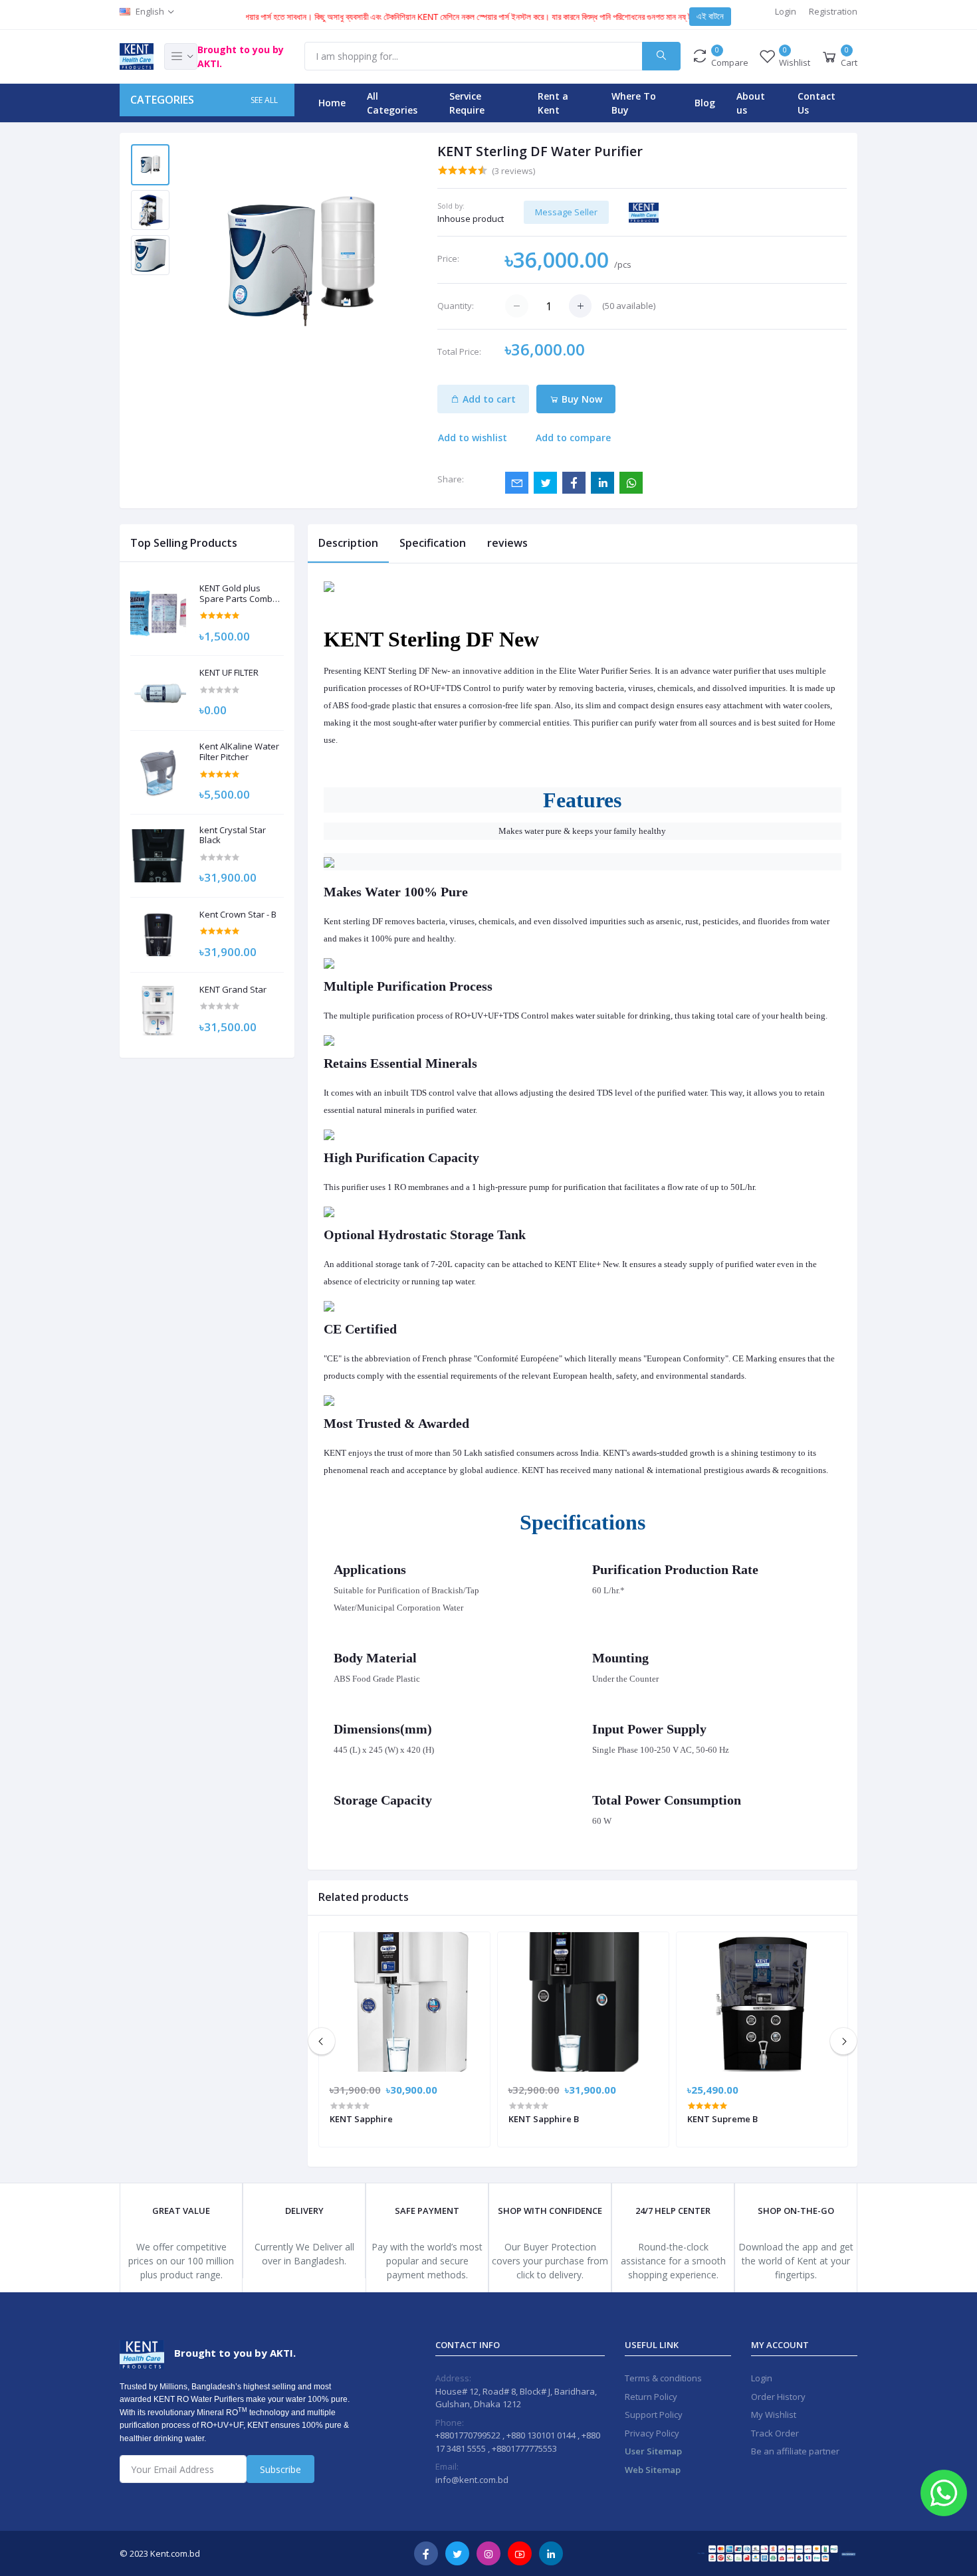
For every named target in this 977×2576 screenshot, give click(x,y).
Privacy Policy (652, 2433)
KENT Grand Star (233, 990)
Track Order (775, 2433)
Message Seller (566, 212)
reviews (507, 543)
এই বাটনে (710, 16)
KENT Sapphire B (544, 2119)
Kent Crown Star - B (238, 915)
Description (348, 543)
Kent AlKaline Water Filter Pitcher (239, 752)
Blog (705, 103)
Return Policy (651, 2397)
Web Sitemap (653, 2470)
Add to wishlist (473, 438)
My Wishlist (774, 2415)
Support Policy (654, 2415)
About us (751, 103)
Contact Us (816, 103)
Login (786, 11)
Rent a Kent (553, 103)
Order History (778, 2397)
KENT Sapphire (361, 2119)
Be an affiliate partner (795, 2451)
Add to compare (573, 438)
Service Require (467, 103)
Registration (833, 11)
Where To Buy (634, 103)
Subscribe (280, 2469)
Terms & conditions (663, 2378)
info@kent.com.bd (472, 2480)
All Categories (392, 103)
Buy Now (581, 399)
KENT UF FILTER (229, 673)
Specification (433, 543)
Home (332, 103)
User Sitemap (653, 2451)
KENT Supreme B (722, 2119)
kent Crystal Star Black (233, 836)
